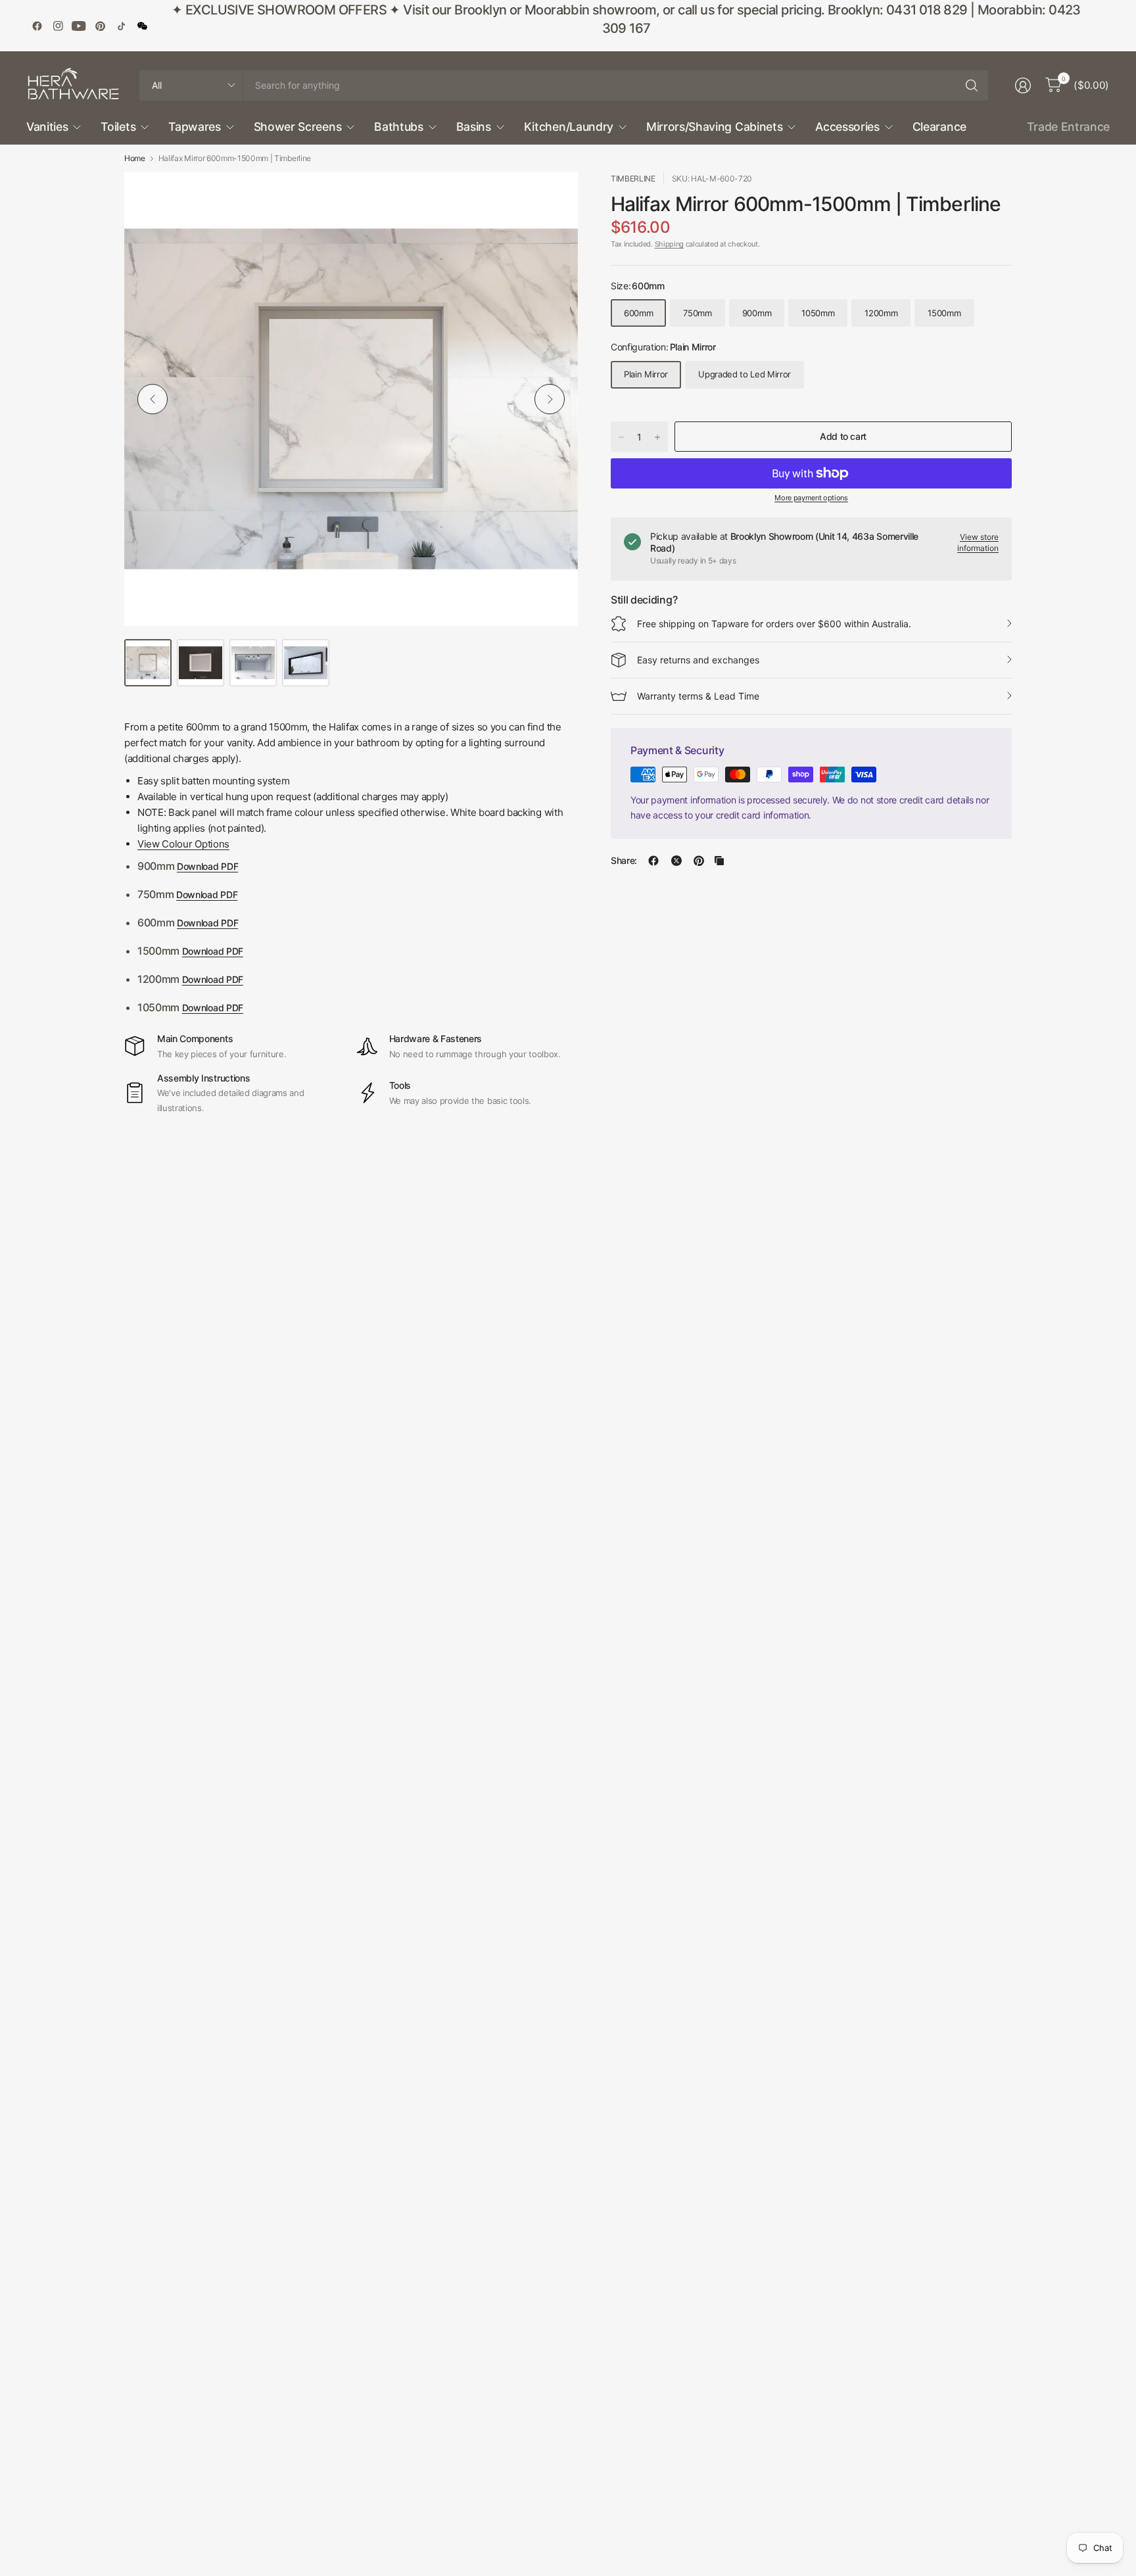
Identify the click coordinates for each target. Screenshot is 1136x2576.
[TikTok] (121, 26)
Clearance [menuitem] (939, 127)
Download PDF (207, 866)
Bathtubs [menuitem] (398, 127)
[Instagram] (58, 26)
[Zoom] (553, 197)
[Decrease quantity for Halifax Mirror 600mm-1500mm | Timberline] (621, 437)
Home (135, 158)
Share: (624, 861)
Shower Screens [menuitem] (298, 127)
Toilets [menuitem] (118, 127)
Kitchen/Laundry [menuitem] (569, 127)
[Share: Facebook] (653, 861)
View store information (978, 542)
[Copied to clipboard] (719, 861)
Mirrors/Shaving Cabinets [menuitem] (714, 127)
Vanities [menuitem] (47, 127)
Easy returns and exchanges (698, 660)
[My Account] (1023, 85)
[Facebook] (37, 26)
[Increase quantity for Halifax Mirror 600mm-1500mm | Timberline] (657, 437)
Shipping (669, 244)
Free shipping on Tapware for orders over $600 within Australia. (774, 624)
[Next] (550, 399)
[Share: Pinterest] (699, 861)
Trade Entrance (1068, 127)
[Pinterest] (100, 26)
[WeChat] (142, 26)
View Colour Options (183, 844)
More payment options (811, 498)
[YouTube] (79, 26)
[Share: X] (676, 861)
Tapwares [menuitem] (194, 127)
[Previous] (153, 399)
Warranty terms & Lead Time (698, 696)
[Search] (972, 85)
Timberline (633, 179)
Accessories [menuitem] (847, 127)
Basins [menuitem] (474, 127)
